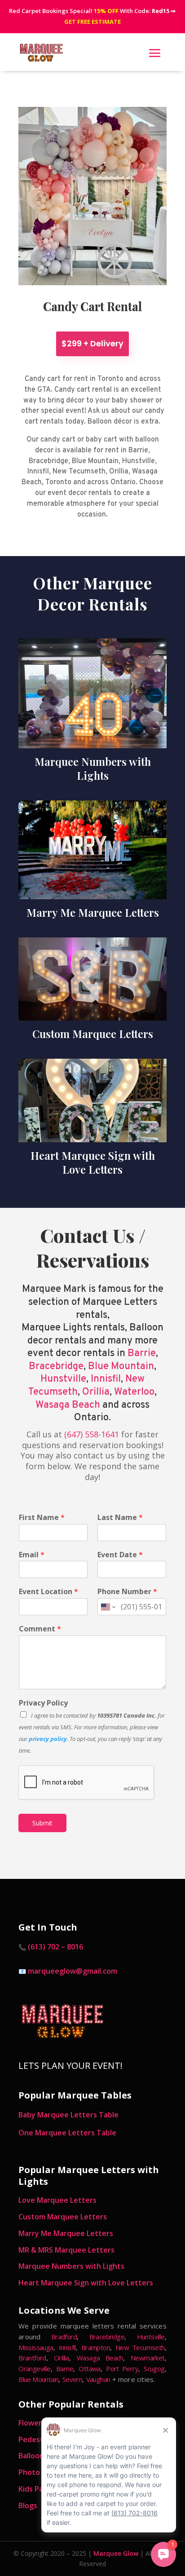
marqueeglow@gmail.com (73, 1971)
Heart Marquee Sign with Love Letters (86, 2283)
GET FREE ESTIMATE (92, 22)
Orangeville (34, 2368)
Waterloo (134, 1392)
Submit (42, 1823)
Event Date (120, 1555)
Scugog (154, 2368)
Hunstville (63, 1379)
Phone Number (127, 1592)
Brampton (96, 2347)
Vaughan (98, 2379)
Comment (40, 1629)
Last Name (120, 1518)
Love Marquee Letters (57, 2200)
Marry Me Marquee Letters (66, 2233)
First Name (42, 1518)
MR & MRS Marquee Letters (66, 2250)
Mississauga (36, 2347)
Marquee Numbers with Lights (71, 2266)
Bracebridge (56, 1367)
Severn (72, 2379)
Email (32, 1555)
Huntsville (151, 2337)
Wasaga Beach (68, 1405)
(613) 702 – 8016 (55, 1947)
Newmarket (148, 2358)
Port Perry (122, 2368)
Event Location (48, 1592)
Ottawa (89, 2368)
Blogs (28, 2505)
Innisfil (106, 1379)
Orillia (96, 1392)
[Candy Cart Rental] (92, 283)
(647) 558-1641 (92, 1434)
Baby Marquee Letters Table (68, 2115)
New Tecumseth (140, 2347)
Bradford (64, 2337)
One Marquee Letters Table (67, 2133)
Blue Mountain (121, 1367)
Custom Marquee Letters (63, 2217)
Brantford (32, 2358)
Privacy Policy (43, 1703)
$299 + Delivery (92, 343)
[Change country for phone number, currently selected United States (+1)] (108, 1607)
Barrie (142, 1354)
